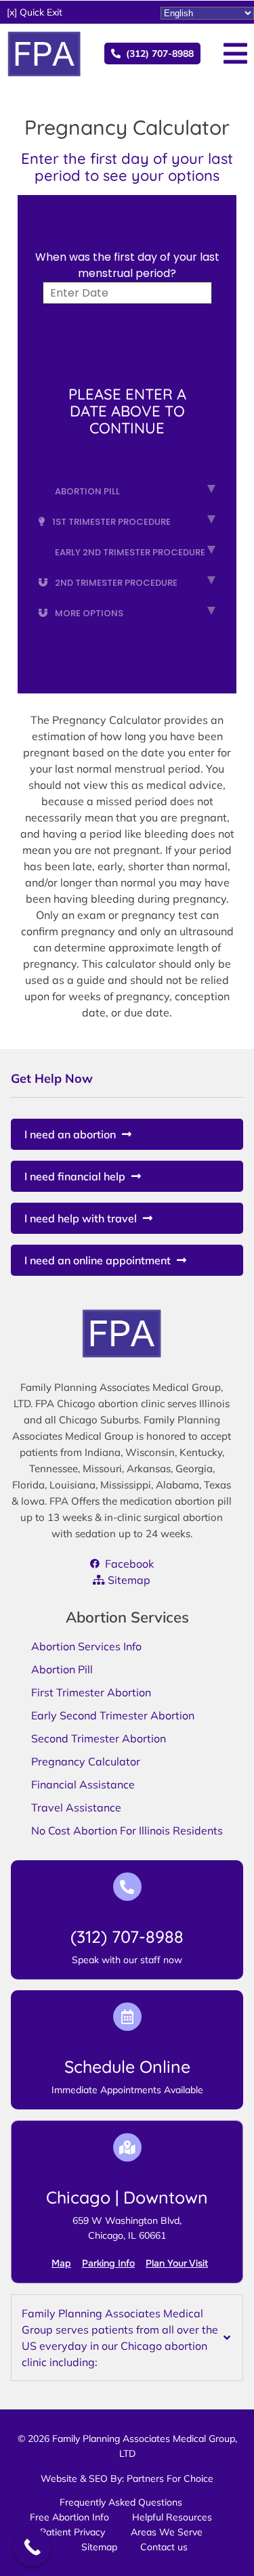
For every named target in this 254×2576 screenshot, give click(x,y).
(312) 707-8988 (127, 1936)
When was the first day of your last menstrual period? (127, 265)
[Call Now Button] (32, 2547)
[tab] (127, 2338)
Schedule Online (127, 2066)
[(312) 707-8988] (127, 1887)
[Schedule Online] (127, 2017)
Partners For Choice (170, 2478)
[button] (35, 12)
